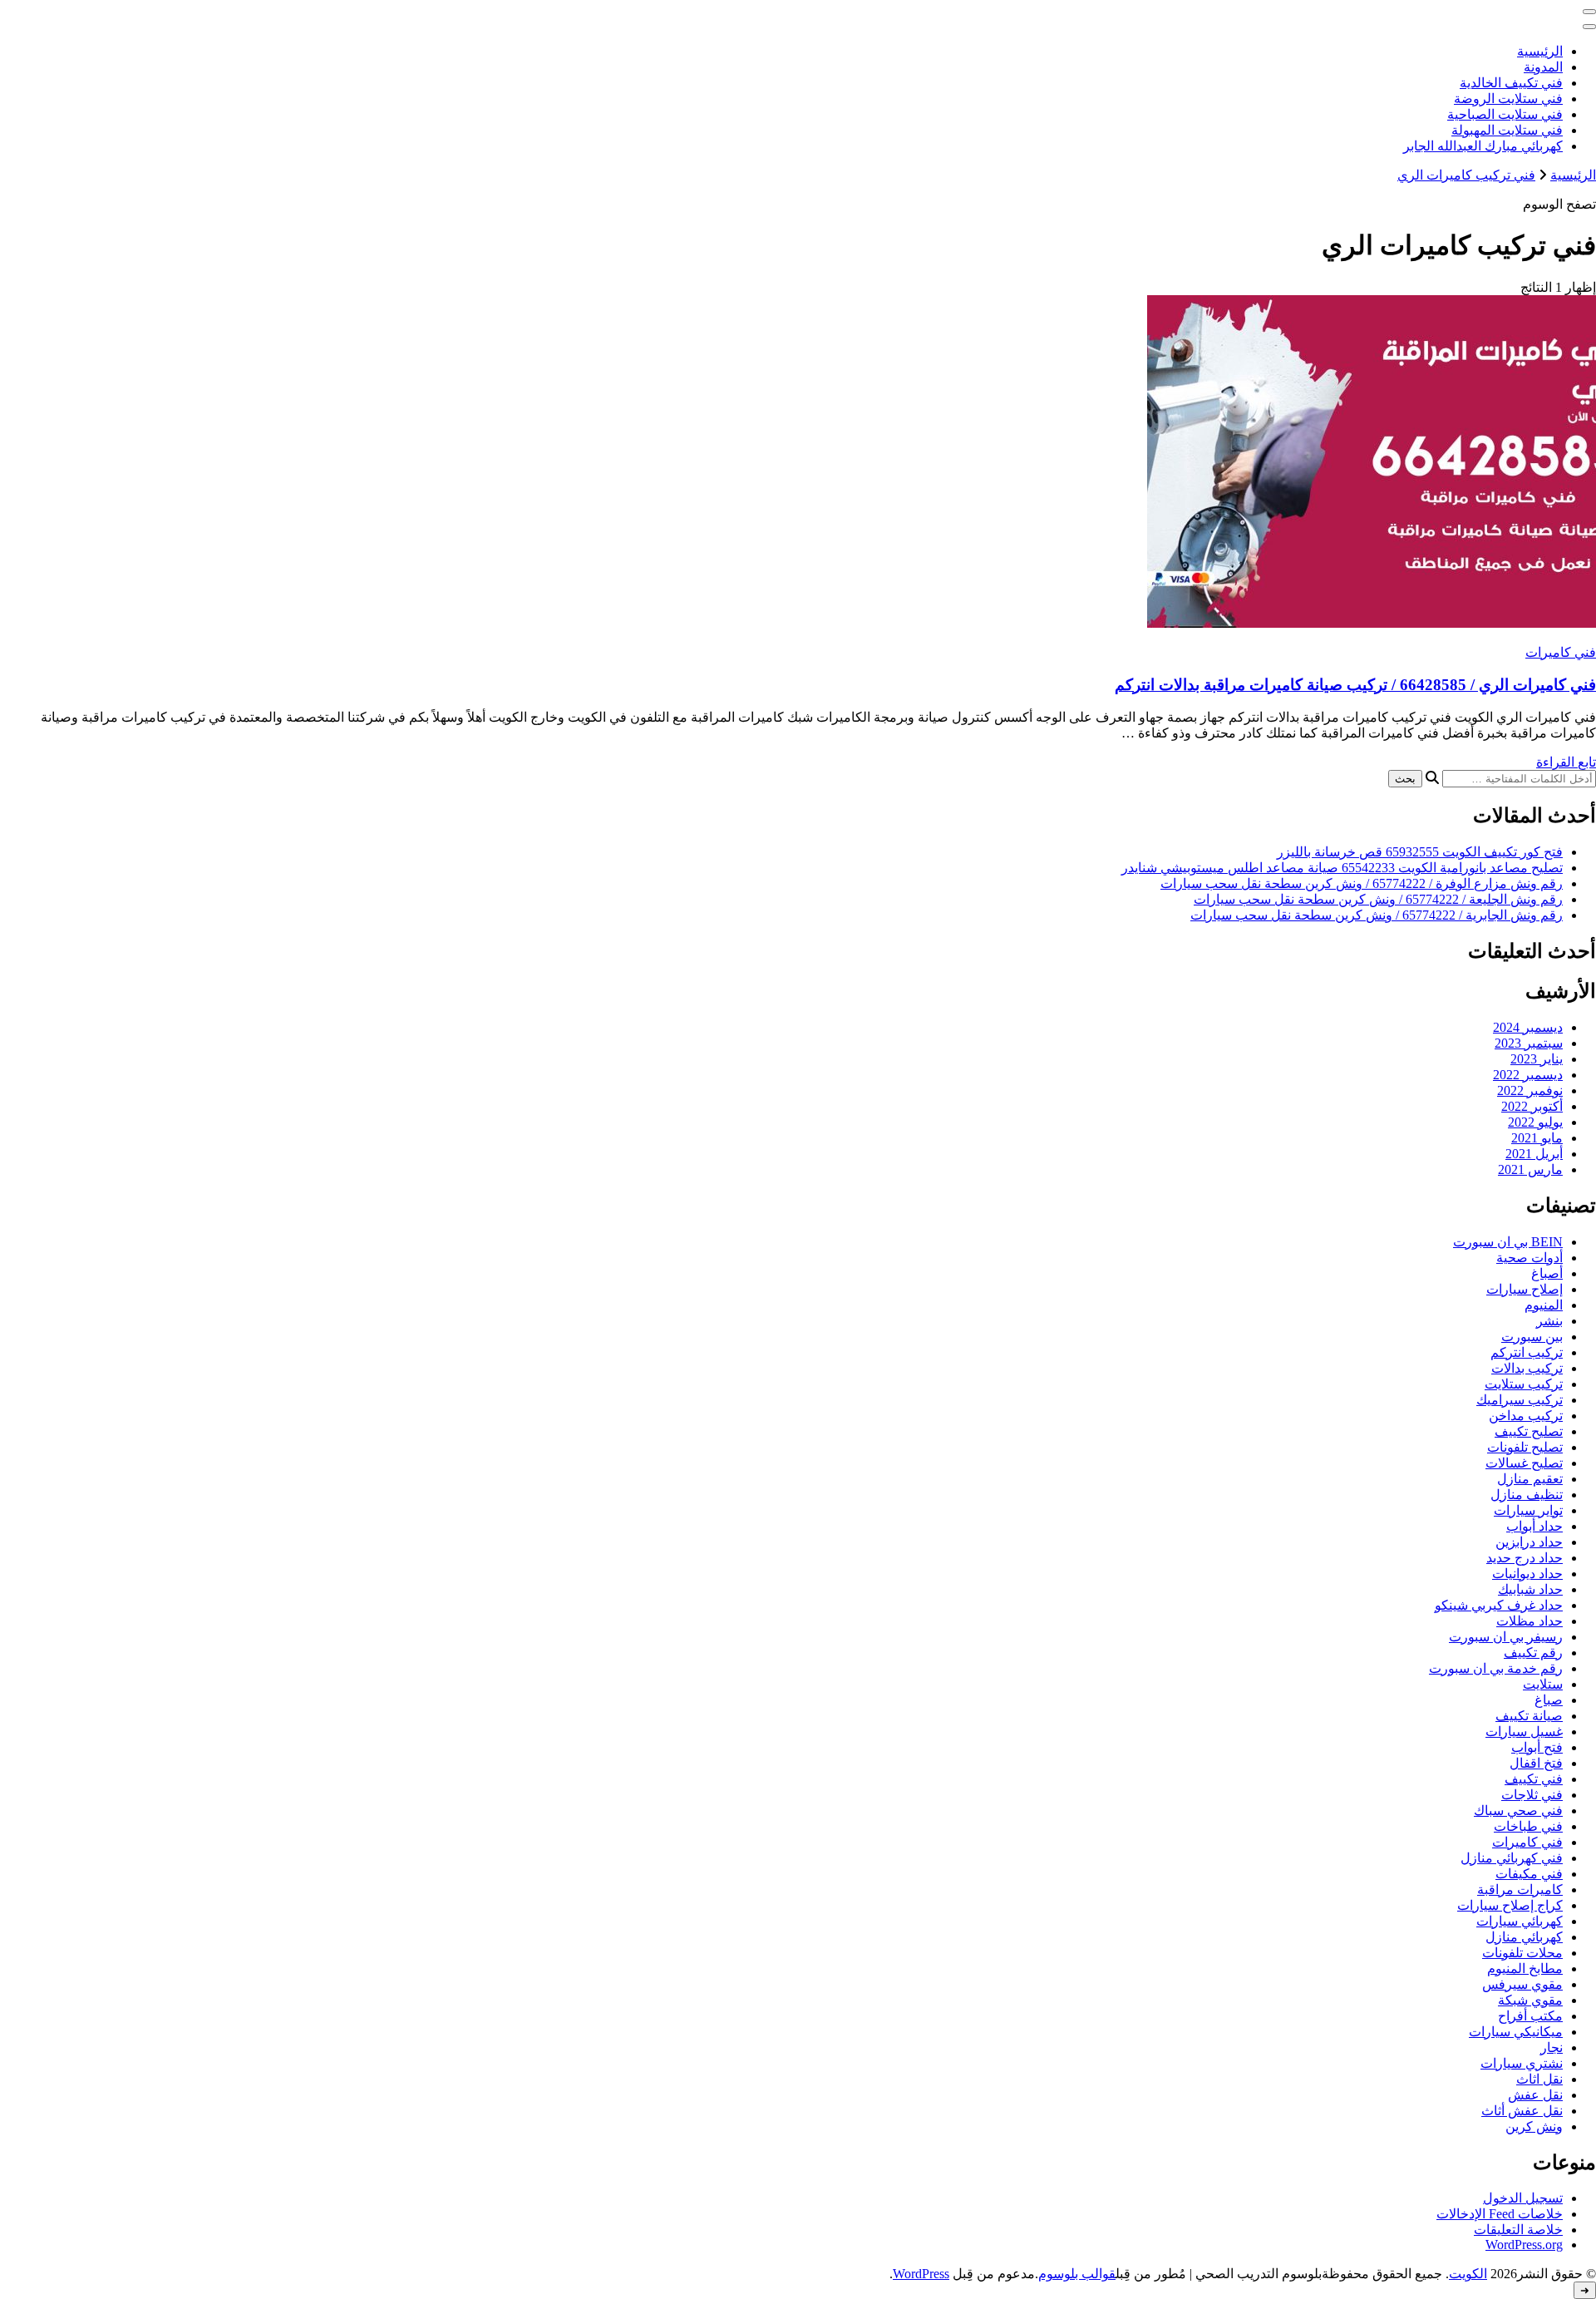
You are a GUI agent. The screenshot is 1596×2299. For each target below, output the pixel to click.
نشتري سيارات (1522, 2063)
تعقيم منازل (1530, 1479)
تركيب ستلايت (1524, 1384)
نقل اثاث (1539, 2079)
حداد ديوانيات (1527, 1574)
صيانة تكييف (1529, 1716)
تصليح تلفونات (1525, 1447)
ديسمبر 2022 (1528, 1075)
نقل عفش (1535, 2095)
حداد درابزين (1529, 1542)
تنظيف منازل (1527, 1495)
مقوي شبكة (1530, 2000)
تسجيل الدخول (1523, 2198)
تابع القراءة (1566, 762)
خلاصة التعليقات (1518, 2230)
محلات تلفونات (1522, 1953)
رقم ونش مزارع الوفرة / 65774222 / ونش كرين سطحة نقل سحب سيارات (1362, 883)
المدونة (1543, 67)
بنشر (1549, 1321)
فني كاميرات (1561, 652)
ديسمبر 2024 (1528, 1027)
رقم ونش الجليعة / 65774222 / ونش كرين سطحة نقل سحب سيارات (1378, 899)
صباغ (1549, 1700)
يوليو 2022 (1535, 1122)
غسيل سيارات (1524, 1732)
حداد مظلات (1529, 1621)
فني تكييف (1534, 1779)
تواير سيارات (1528, 1510)
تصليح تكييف (1529, 1431)
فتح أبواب (1537, 1747)
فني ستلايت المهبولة (1507, 130)
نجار (1552, 2047)
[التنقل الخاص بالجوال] (1589, 12)
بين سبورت (1532, 1337)
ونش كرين (1534, 2126)
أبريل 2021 (1534, 1154)
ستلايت (1543, 1684)
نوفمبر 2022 (1530, 1090)
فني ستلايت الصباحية (1505, 114)
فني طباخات (1528, 1826)
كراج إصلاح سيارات (1510, 1905)
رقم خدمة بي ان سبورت (1496, 1668)
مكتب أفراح (1530, 2016)
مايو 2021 (1537, 1138)
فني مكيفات (1529, 1874)
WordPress (921, 2274)
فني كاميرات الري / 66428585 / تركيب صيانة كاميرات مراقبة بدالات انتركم (1355, 685)
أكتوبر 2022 (1532, 1106)
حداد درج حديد (1525, 1558)
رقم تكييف (1533, 1653)
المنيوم (1544, 1305)
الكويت (1468, 2274)
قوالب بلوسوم (1077, 2274)
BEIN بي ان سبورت (1508, 1242)
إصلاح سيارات (1525, 1289)
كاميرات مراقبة (1520, 1890)
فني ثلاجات (1532, 1795)
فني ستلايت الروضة (1508, 99)
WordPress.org (1524, 2245)
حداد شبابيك (1530, 1589)
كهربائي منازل (1524, 1937)
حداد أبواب (1534, 1526)
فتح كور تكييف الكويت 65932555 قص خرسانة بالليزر (1420, 852)
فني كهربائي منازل (1512, 1858)
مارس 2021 (1530, 1169)
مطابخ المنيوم (1525, 1968)
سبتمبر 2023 (1529, 1043)
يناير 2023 (1537, 1059)
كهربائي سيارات (1520, 1921)
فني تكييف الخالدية (1511, 83)
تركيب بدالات (1527, 1368)
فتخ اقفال (1536, 1763)
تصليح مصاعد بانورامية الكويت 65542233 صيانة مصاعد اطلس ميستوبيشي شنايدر (1342, 868)
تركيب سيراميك (1520, 1400)
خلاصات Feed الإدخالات (1500, 2214)
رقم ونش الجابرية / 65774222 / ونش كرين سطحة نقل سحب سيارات (1377, 915)
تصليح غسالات (1524, 1463)
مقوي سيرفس (1522, 1984)
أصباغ (1547, 1273)
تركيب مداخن (1526, 1416)
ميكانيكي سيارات (1516, 2032)
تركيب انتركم (1527, 1352)
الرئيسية (1540, 51)
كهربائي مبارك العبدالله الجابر (1483, 146)
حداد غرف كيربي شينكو (1499, 1605)
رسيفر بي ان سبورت (1506, 1637)
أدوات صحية (1529, 1258)
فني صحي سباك (1518, 1811)
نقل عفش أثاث (1522, 2111)
